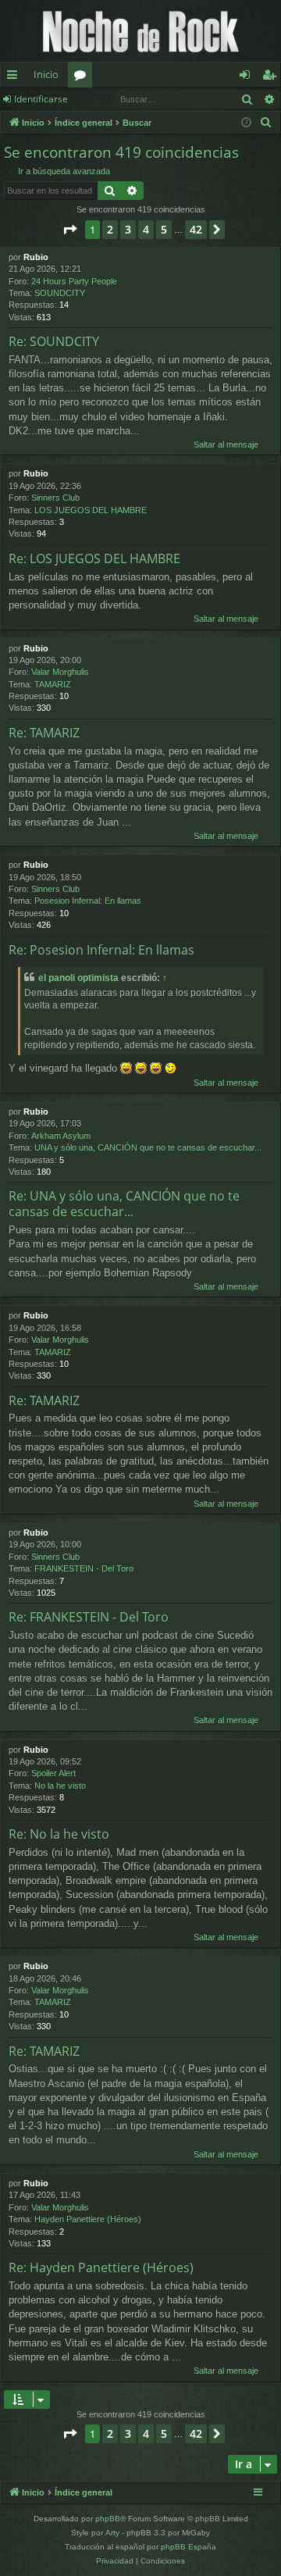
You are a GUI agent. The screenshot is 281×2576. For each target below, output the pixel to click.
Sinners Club (55, 498)
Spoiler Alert (53, 1773)
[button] (69, 230)
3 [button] (128, 229)
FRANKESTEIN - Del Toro (84, 1568)
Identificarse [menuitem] (248, 77)
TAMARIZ (53, 684)
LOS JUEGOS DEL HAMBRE (91, 510)
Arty (112, 2533)
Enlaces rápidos (15, 77)
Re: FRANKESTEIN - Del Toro (89, 1617)
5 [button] (164, 229)
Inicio (46, 74)
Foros (83, 77)
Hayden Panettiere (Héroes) (88, 2219)
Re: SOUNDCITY (54, 341)
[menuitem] (266, 123)
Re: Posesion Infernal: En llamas (101, 950)
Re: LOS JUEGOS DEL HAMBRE (94, 558)
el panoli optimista (78, 978)
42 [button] (196, 229)
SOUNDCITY (60, 293)
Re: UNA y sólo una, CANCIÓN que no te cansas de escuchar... (124, 1204)
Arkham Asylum (61, 1136)
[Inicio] (140, 31)
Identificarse (41, 99)
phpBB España (189, 2547)
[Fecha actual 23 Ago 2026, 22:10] (246, 123)
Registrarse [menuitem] (272, 77)
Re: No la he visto (59, 1834)
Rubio (36, 257)
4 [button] (146, 229)
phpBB (108, 2519)
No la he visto (60, 1786)
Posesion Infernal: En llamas (88, 901)
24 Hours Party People (74, 281)
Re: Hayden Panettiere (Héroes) (101, 2267)
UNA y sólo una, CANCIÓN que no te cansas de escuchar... (148, 1147)
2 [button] (110, 229)
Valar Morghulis (60, 672)
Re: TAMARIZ (44, 733)
